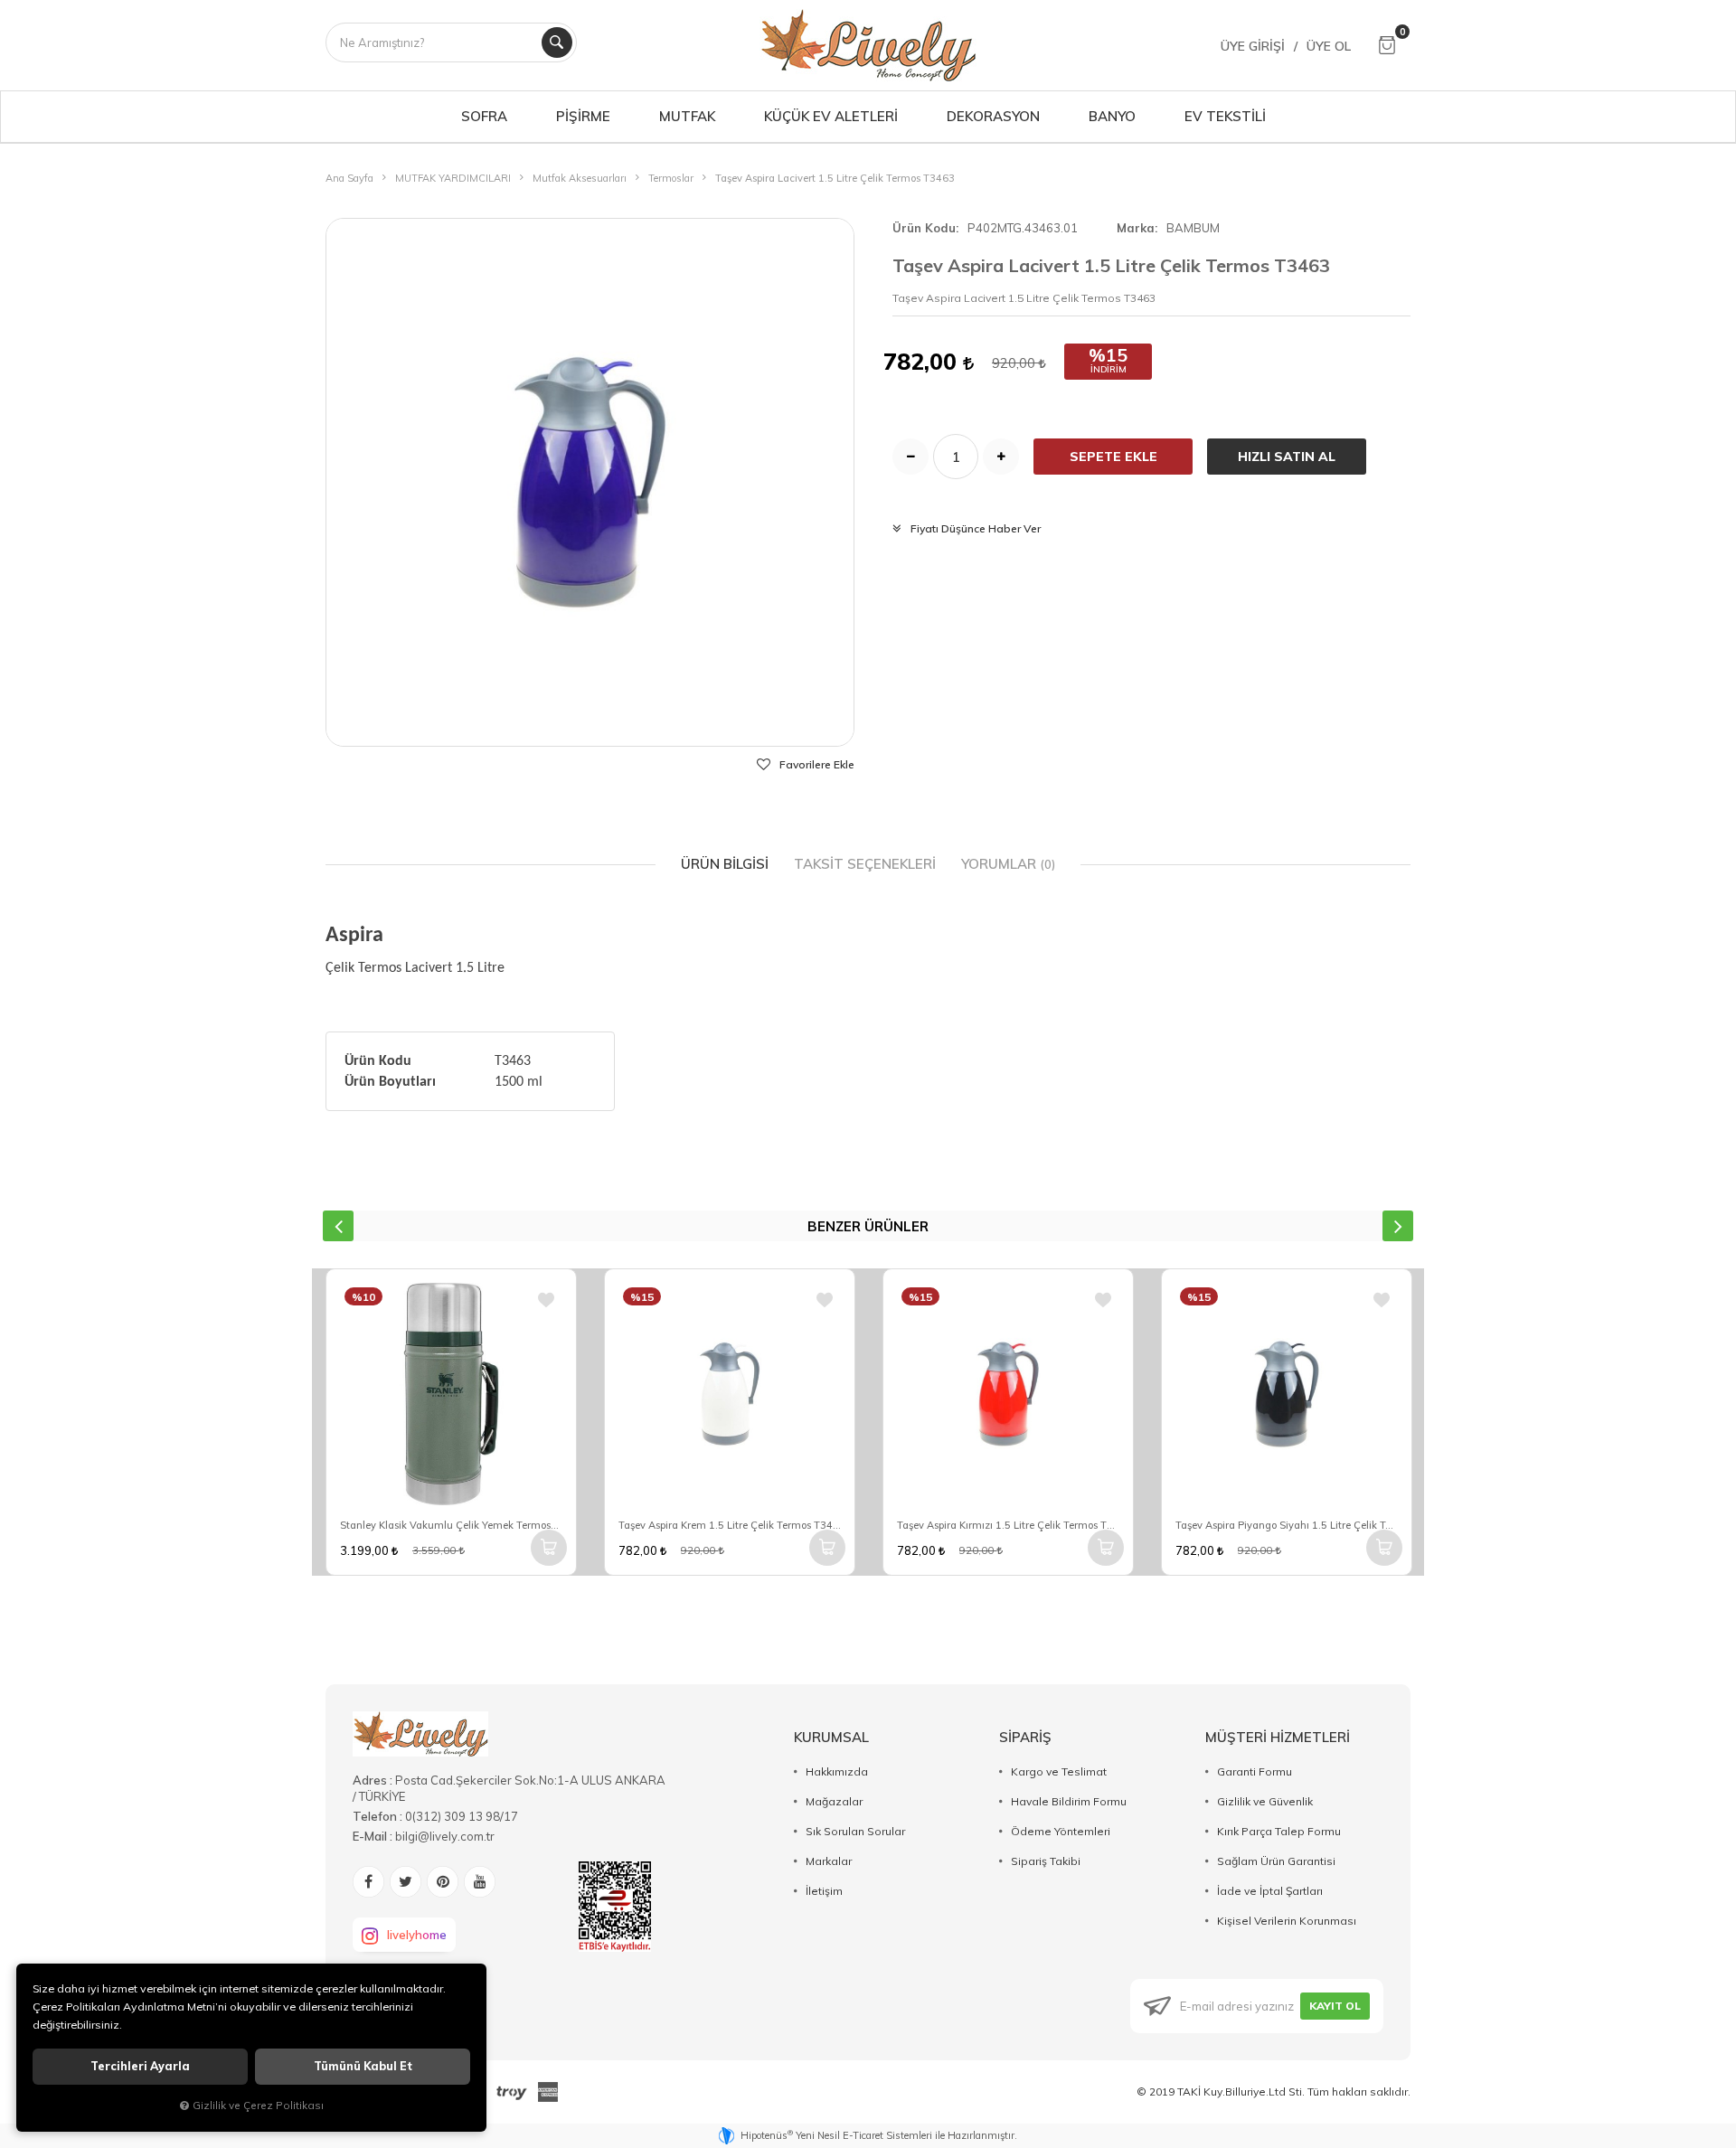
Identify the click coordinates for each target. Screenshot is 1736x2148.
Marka (1136, 228)
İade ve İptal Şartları (1270, 1891)
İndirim (1109, 369)
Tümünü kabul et (363, 2066)
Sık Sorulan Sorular (855, 1831)
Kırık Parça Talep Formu (1279, 1831)
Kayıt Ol (1335, 2006)
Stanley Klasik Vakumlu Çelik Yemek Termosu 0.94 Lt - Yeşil (451, 1525)
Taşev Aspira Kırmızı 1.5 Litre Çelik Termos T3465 (1008, 1525)
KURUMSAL (831, 1737)
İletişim (824, 1891)
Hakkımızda (837, 1771)
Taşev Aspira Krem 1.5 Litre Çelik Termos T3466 (730, 1525)
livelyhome (417, 1935)
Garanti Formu (1255, 1771)
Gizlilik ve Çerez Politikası (258, 2105)
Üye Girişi (1253, 46)
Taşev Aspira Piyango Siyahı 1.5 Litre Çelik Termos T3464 (1287, 1525)
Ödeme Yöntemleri (1061, 1831)
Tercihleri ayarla (140, 2066)
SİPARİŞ (1025, 1737)
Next (1398, 1226)
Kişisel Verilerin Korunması (1287, 1921)
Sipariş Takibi (1046, 1861)
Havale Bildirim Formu (1069, 1801)
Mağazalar (834, 1801)
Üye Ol (1329, 46)
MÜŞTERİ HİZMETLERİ (1278, 1737)
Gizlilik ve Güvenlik (1265, 1801)
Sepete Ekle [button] (1113, 457)
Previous (338, 1226)
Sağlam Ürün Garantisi (1276, 1861)
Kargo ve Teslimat (1059, 1771)
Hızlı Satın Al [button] (1287, 457)
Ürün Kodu (924, 228)
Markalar (829, 1861)
